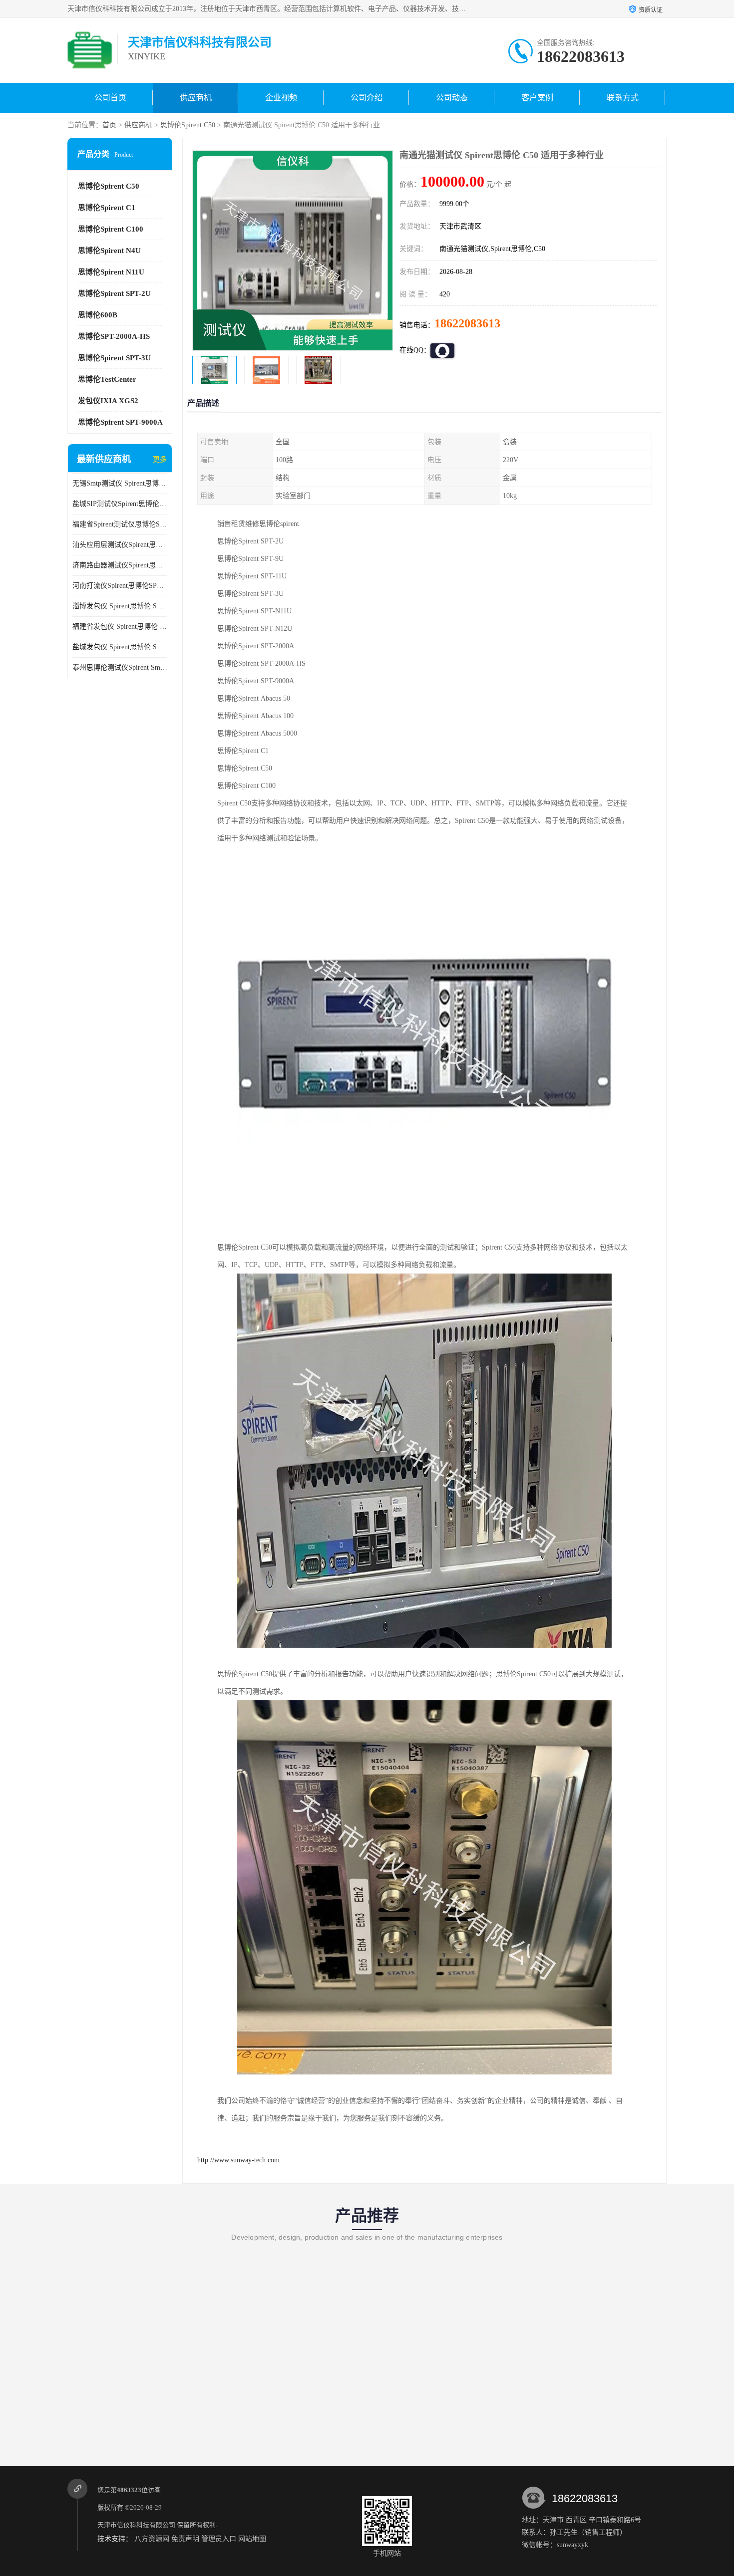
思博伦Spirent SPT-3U (114, 358)
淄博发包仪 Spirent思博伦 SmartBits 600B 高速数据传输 (120, 606)
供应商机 (196, 98)
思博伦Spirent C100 (111, 229)
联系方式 (623, 98)
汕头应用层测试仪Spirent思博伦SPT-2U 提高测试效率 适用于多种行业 (120, 545)
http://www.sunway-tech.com (238, 2160)
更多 (160, 459)
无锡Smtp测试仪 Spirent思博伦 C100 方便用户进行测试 (120, 483)
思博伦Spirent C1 (107, 208)
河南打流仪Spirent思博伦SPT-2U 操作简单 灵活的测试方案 (120, 586)
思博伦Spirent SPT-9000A (120, 422)
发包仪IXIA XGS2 (108, 401)
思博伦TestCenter (107, 379)
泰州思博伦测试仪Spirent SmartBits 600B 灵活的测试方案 (120, 667)
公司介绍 (367, 98)
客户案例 (537, 98)
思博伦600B (98, 315)
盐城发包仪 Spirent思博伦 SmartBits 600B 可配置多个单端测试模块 (120, 647)
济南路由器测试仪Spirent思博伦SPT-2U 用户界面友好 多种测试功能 (120, 565)
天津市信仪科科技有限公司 (136, 2525)
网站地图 (252, 2539)
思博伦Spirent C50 (188, 125)
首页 (109, 125)
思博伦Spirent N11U (111, 272)
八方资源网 (152, 2539)
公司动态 (452, 98)
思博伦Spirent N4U (109, 251)
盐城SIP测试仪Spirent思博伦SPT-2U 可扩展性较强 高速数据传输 (120, 504)
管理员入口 (219, 2539)
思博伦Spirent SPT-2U (114, 293)
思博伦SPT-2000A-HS (114, 336)
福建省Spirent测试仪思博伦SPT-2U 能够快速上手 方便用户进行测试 (120, 524)
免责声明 (185, 2539)
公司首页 (110, 98)
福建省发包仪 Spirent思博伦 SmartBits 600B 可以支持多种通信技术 (120, 627)
